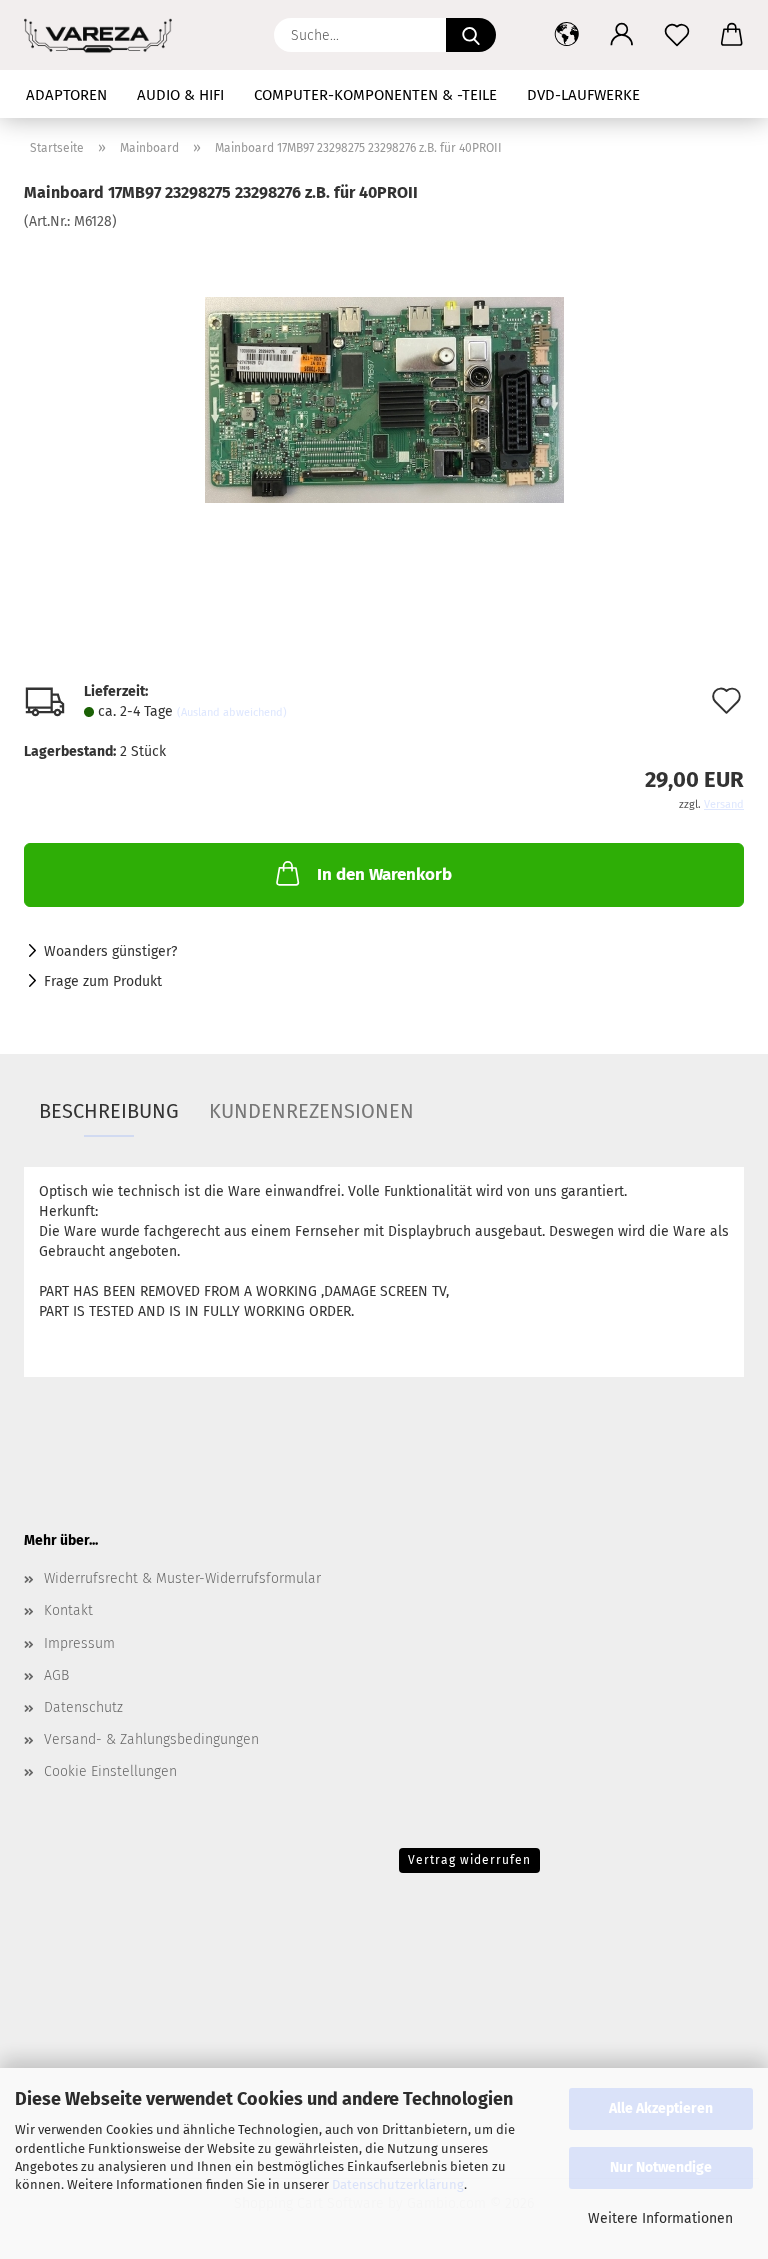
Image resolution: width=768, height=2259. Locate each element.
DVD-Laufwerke (583, 95)
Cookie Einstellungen (110, 1771)
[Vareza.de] (384, 381)
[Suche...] (471, 35)
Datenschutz (83, 1707)
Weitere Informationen (660, 2218)
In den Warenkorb (384, 874)
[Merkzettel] (676, 35)
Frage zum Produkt (103, 981)
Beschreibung (109, 1111)
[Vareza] (105, 35)
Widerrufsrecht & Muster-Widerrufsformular (182, 1578)
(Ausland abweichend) (232, 712)
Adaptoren (66, 95)
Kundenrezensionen (311, 1111)
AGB (56, 1675)
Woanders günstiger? (110, 951)
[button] (566, 35)
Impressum (79, 1643)
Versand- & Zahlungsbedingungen (151, 1739)
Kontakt (68, 1610)
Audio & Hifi (180, 95)
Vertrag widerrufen (469, 1860)
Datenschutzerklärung (398, 2184)
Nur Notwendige (661, 2167)
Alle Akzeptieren (661, 2108)
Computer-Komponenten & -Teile (375, 95)
